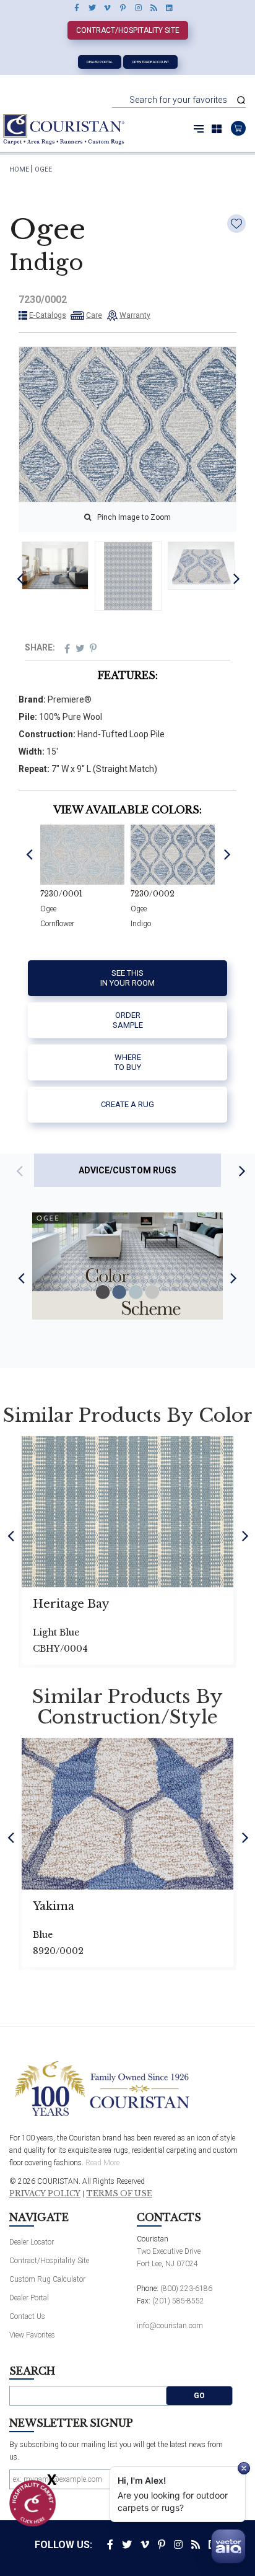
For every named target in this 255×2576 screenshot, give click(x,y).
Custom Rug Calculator (47, 2279)
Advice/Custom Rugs (127, 1170)
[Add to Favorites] (236, 224)
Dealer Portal (100, 62)
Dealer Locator (32, 2242)
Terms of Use (119, 2194)
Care (94, 315)
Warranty (135, 315)
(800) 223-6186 (186, 2289)
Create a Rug (127, 1104)
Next (237, 578)
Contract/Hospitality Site (128, 30)
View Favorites (32, 2335)
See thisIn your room (127, 978)
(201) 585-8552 (178, 2301)
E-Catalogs (48, 315)
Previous (20, 578)
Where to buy (128, 1062)
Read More (102, 2163)
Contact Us (27, 2316)
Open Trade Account (150, 62)
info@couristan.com (170, 2326)
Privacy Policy (45, 2194)
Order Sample (128, 1020)
